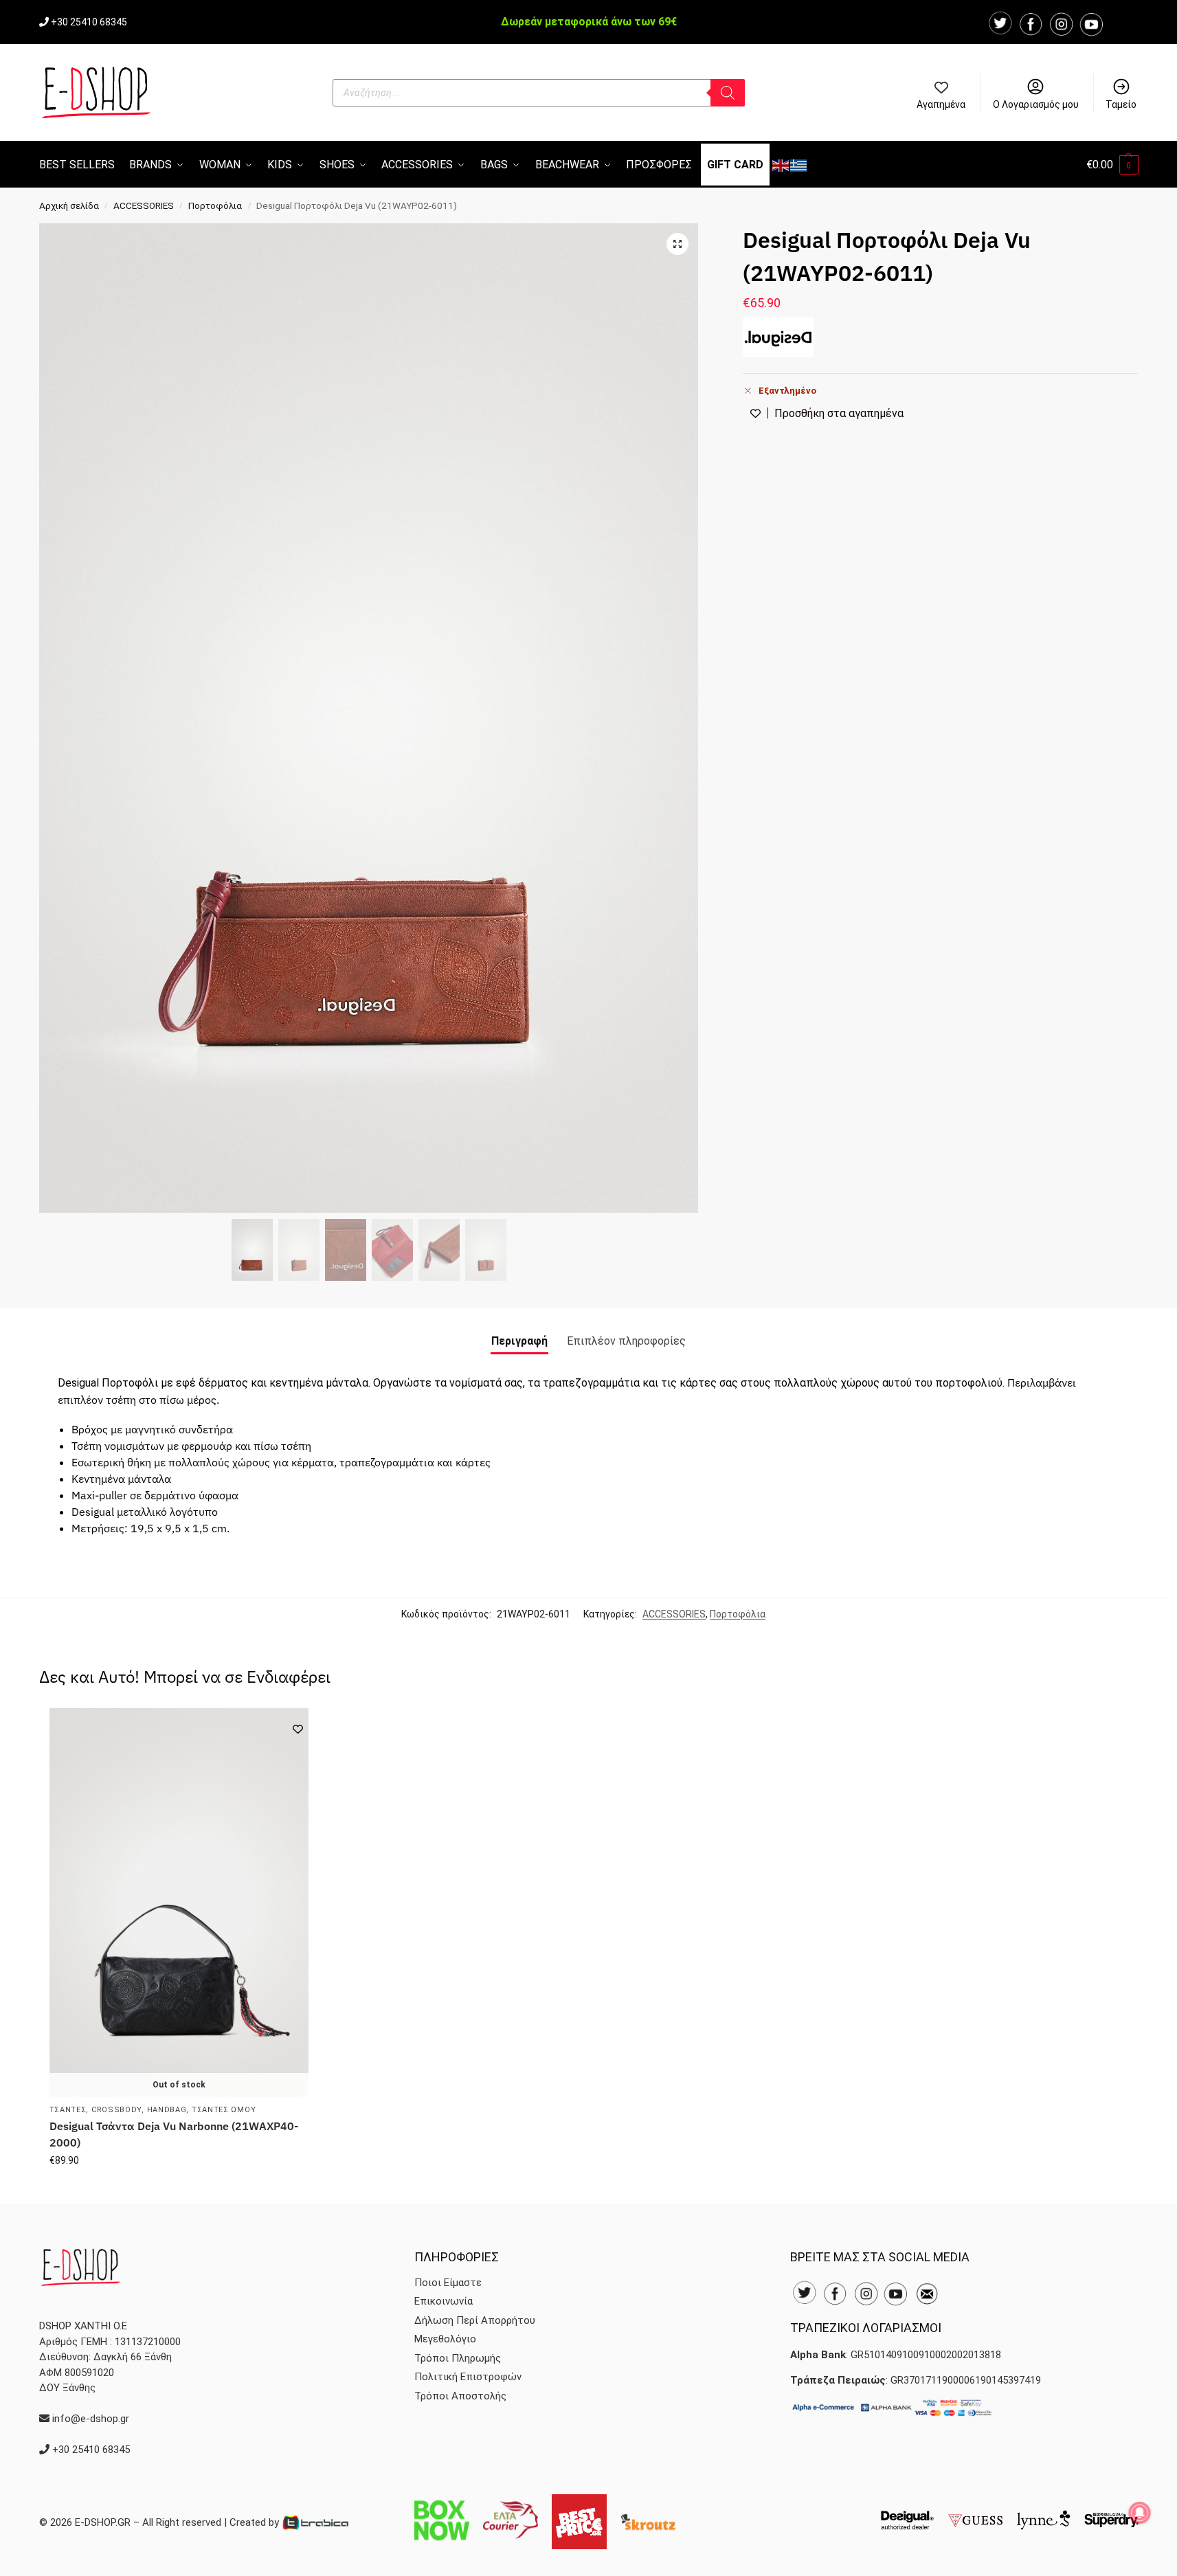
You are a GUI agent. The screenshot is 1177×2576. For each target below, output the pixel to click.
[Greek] (799, 165)
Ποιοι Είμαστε (448, 2283)
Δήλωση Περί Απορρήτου (475, 2320)
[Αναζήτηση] (728, 93)
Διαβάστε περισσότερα (179, 2190)
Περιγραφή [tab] (519, 1341)
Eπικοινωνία (444, 2301)
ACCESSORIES (144, 205)
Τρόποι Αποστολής (460, 2396)
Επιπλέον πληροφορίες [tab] (626, 1341)
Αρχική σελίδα (69, 205)
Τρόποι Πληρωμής (458, 2358)
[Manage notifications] (1140, 2513)
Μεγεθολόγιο (445, 2339)
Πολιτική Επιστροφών (468, 2377)
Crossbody (116, 2110)
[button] (1112, 165)
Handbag (167, 2110)
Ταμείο (1121, 104)
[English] (781, 165)
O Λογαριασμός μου (1036, 104)
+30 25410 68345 (89, 22)
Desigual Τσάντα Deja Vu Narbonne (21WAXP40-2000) (174, 2134)
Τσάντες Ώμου (224, 2110)
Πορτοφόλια (215, 205)
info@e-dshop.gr (91, 2419)
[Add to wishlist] (298, 1729)
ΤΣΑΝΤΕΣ (68, 2110)
